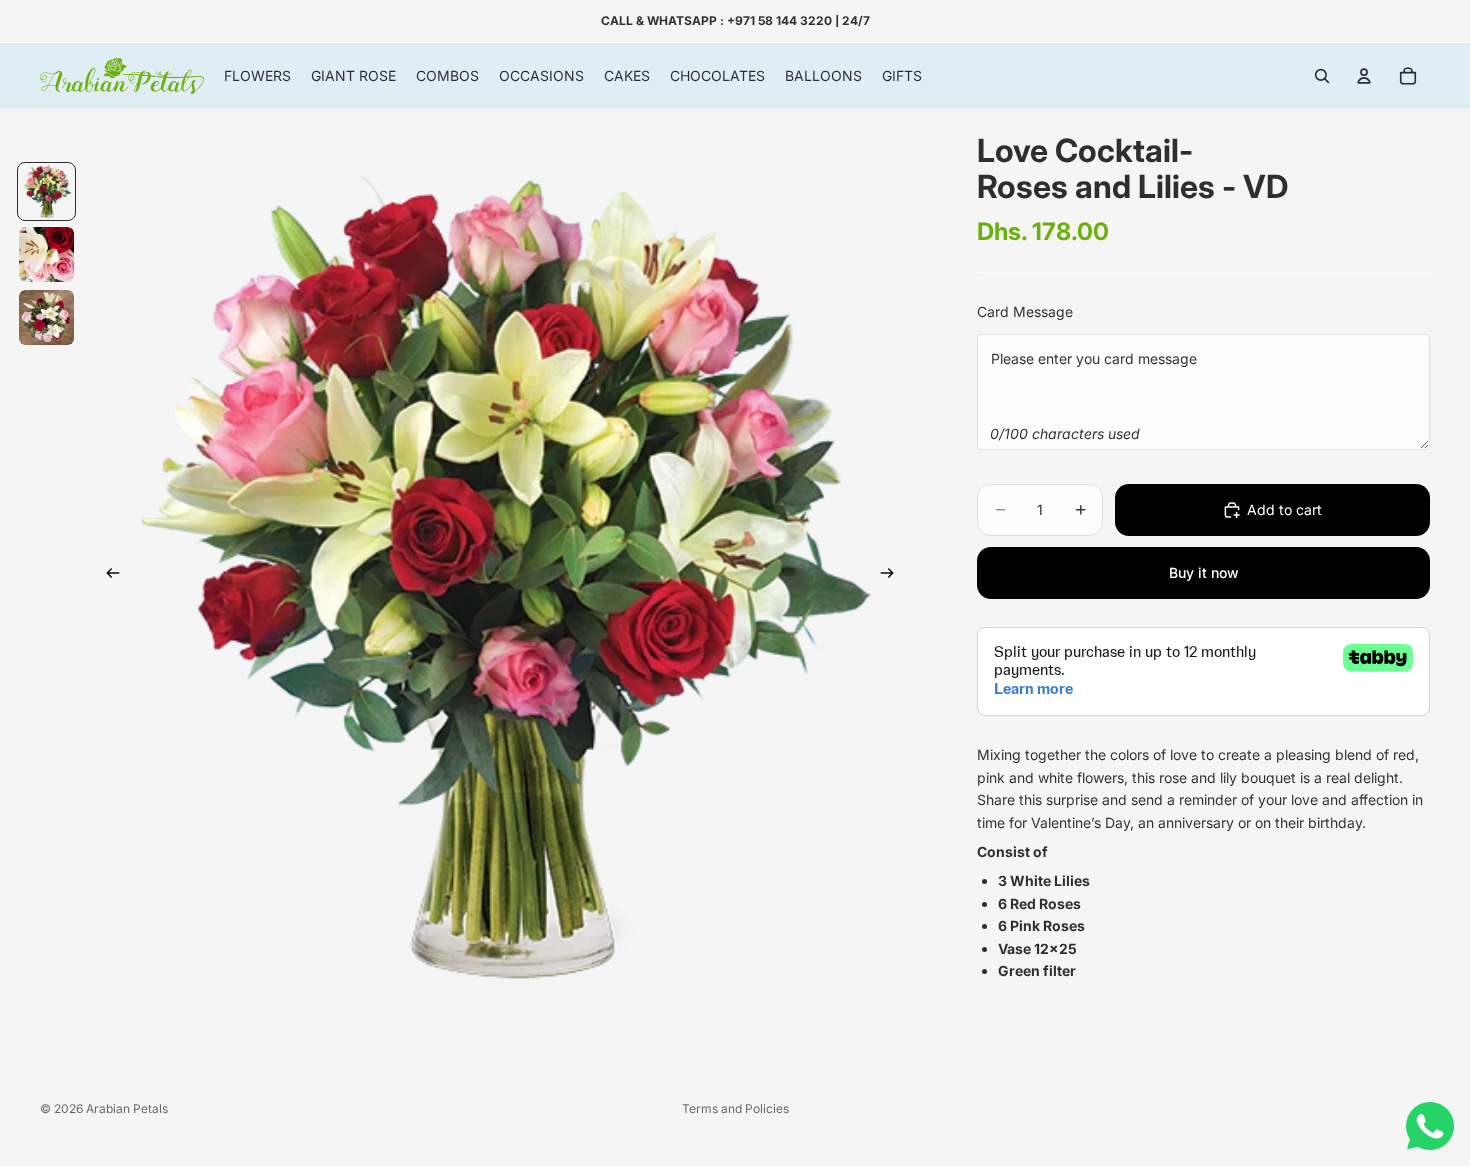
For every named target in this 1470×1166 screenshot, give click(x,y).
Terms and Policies (735, 1108)
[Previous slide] (107, 577)
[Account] (1364, 76)
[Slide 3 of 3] (46, 317)
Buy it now (1204, 572)
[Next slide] (893, 577)
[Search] (1322, 76)
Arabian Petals (127, 1108)
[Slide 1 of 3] (46, 191)
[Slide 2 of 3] (46, 254)
